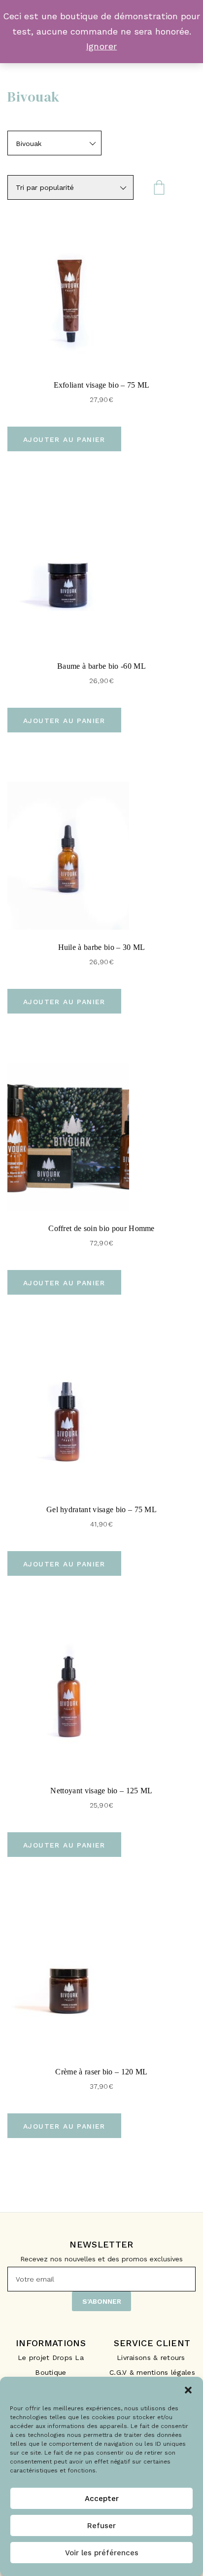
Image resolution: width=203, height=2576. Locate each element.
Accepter (102, 2499)
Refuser (101, 2526)
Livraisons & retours (152, 2358)
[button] (188, 2389)
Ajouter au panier (64, 439)
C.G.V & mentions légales (152, 2372)
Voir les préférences (102, 2553)
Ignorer (102, 46)
